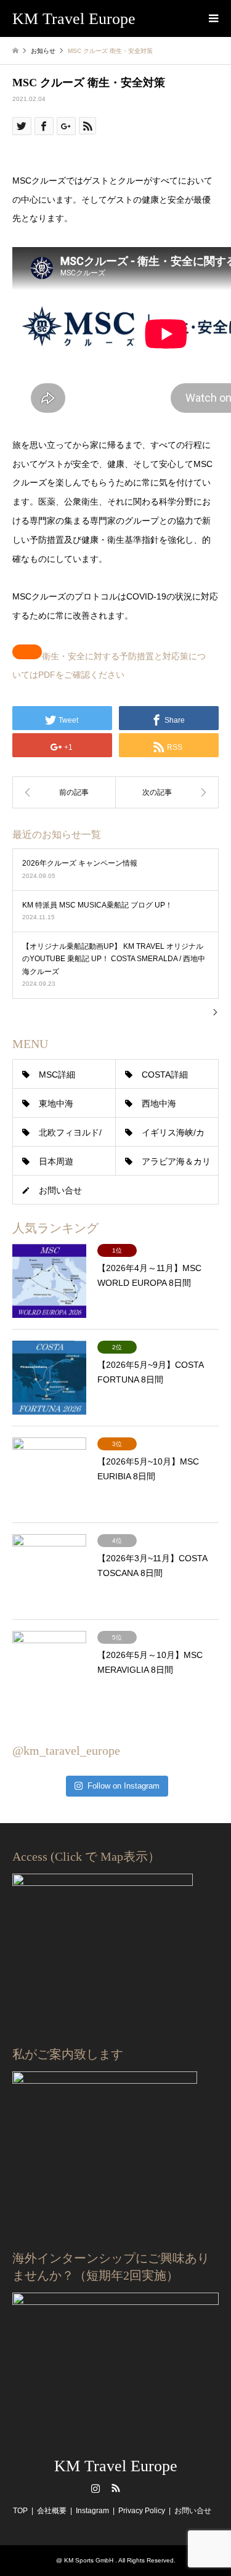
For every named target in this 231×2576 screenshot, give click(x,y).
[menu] (213, 18)
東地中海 (56, 1103)
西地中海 (159, 1103)
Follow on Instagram (124, 1786)
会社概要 (52, 2511)
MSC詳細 (57, 1075)
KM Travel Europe (116, 2466)
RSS (116, 2488)
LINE (136, 2488)
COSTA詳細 (165, 1075)
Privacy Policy (142, 2511)
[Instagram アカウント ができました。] (64, 792)
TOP (20, 2511)
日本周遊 (56, 1161)
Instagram (95, 2488)
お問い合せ (60, 1190)
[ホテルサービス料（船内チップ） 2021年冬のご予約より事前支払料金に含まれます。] (168, 792)
